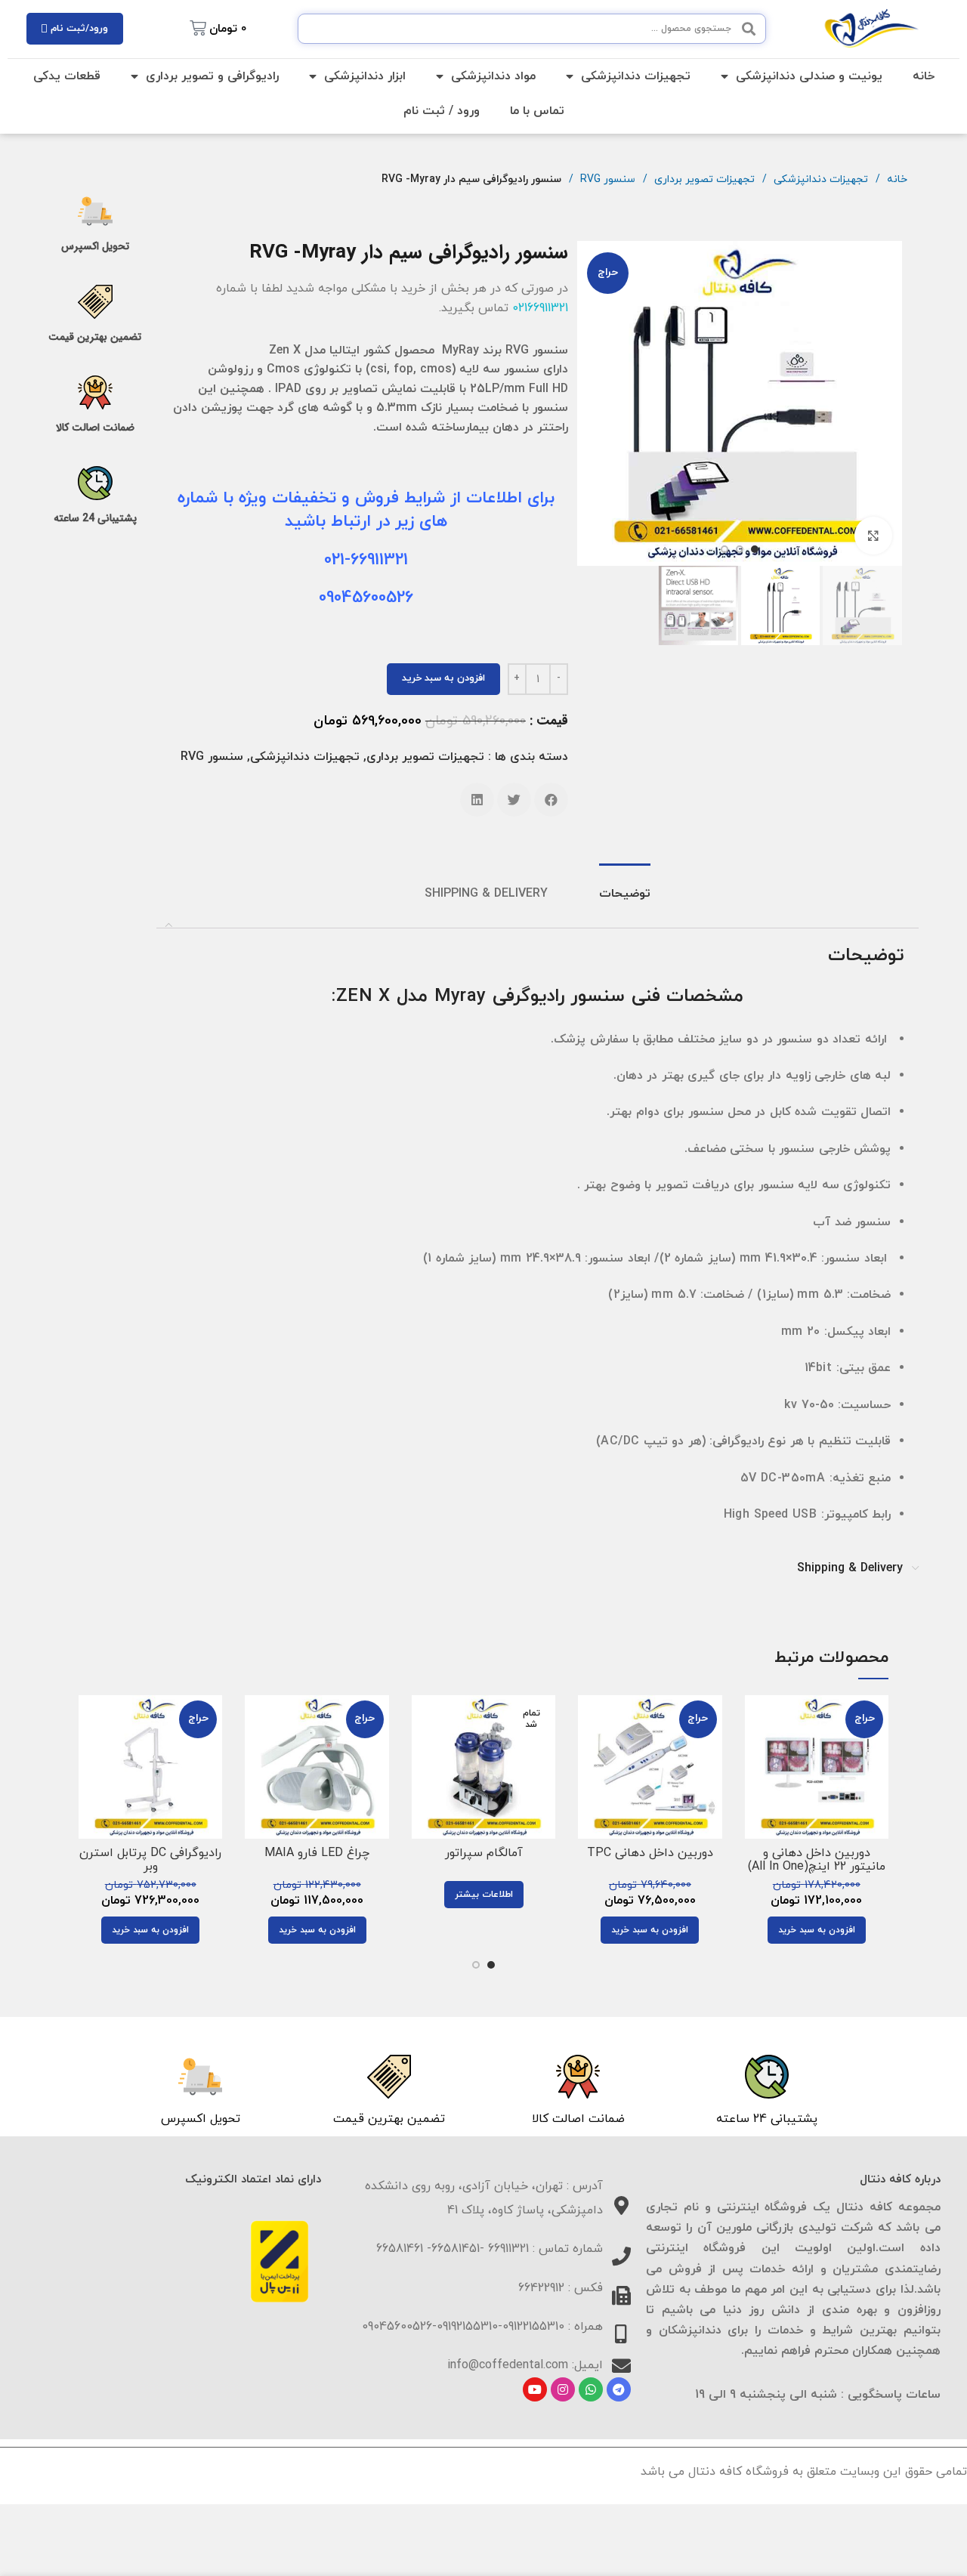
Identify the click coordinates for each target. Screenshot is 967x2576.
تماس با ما (537, 111)
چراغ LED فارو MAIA (317, 1853)
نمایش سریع (756, 1754)
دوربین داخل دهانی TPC (650, 1853)
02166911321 (540, 308)
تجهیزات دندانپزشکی (636, 76)
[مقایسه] (756, 1720)
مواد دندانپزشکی (493, 76)
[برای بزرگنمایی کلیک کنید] (873, 536)
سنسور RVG (606, 179)
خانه (924, 76)
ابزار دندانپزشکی (365, 76)
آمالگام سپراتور (484, 1853)
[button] (551, 800)
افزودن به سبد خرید (443, 678)
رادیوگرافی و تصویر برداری (212, 76)
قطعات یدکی (67, 76)
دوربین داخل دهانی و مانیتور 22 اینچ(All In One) (817, 1860)
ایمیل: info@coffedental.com (525, 2365)
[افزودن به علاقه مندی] (756, 1788)
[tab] (625, 895)
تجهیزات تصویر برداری (703, 179)
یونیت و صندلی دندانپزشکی (809, 76)
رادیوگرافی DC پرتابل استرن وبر (150, 1860)
